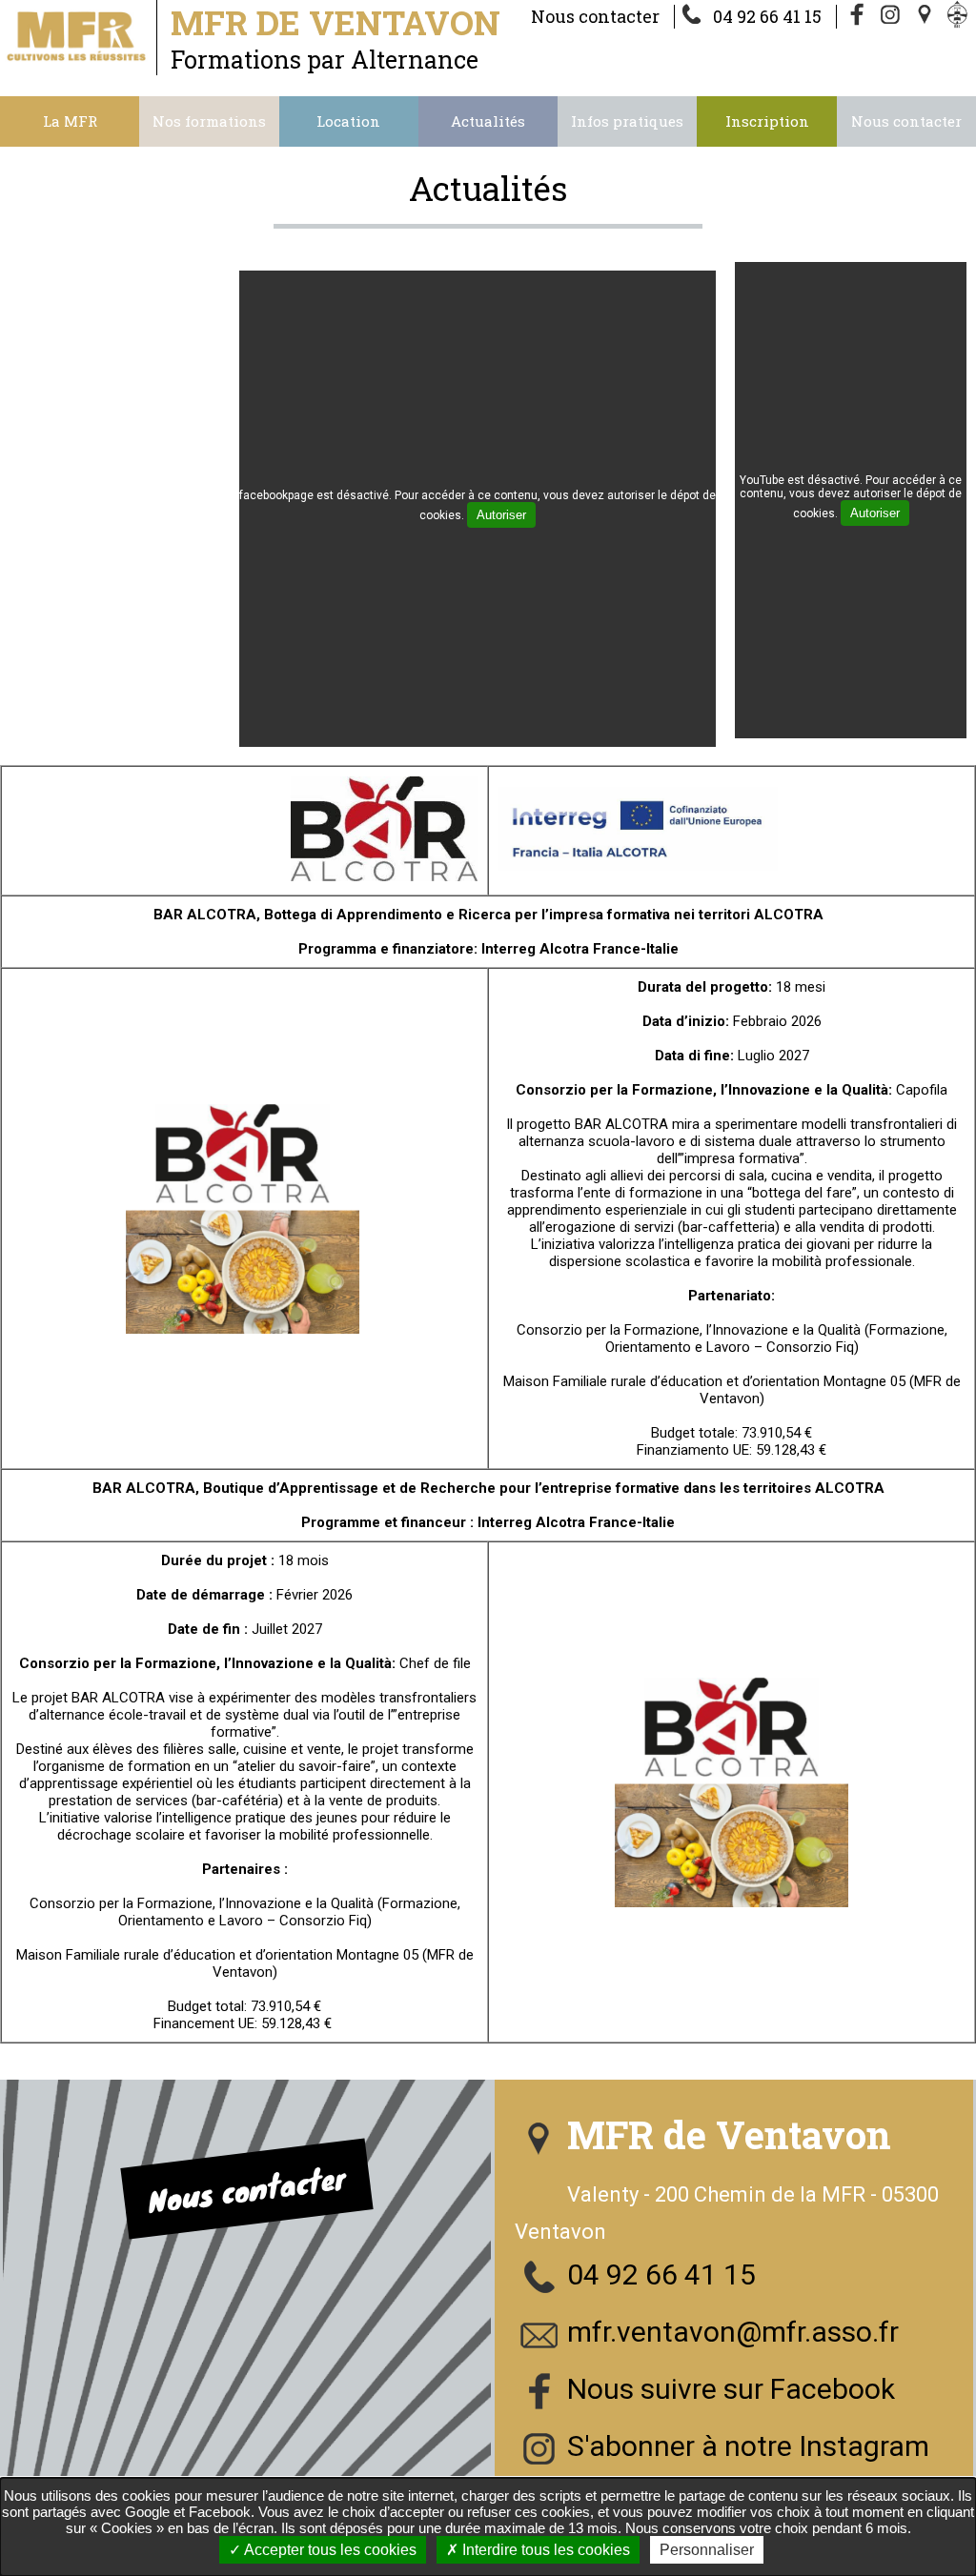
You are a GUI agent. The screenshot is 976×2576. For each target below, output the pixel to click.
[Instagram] (892, 16)
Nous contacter (595, 16)
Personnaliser (707, 2550)
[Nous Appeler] (696, 16)
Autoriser (501, 515)
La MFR (70, 121)
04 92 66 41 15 (767, 16)
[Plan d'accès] (926, 16)
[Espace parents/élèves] (961, 16)
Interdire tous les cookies (544, 2550)
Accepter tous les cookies (329, 2550)
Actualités (488, 121)
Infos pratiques (627, 121)
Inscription (767, 121)
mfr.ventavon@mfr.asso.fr (733, 2332)
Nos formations (209, 121)
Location (348, 121)
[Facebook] (858, 16)
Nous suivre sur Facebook (731, 2389)
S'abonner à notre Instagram (748, 2446)
